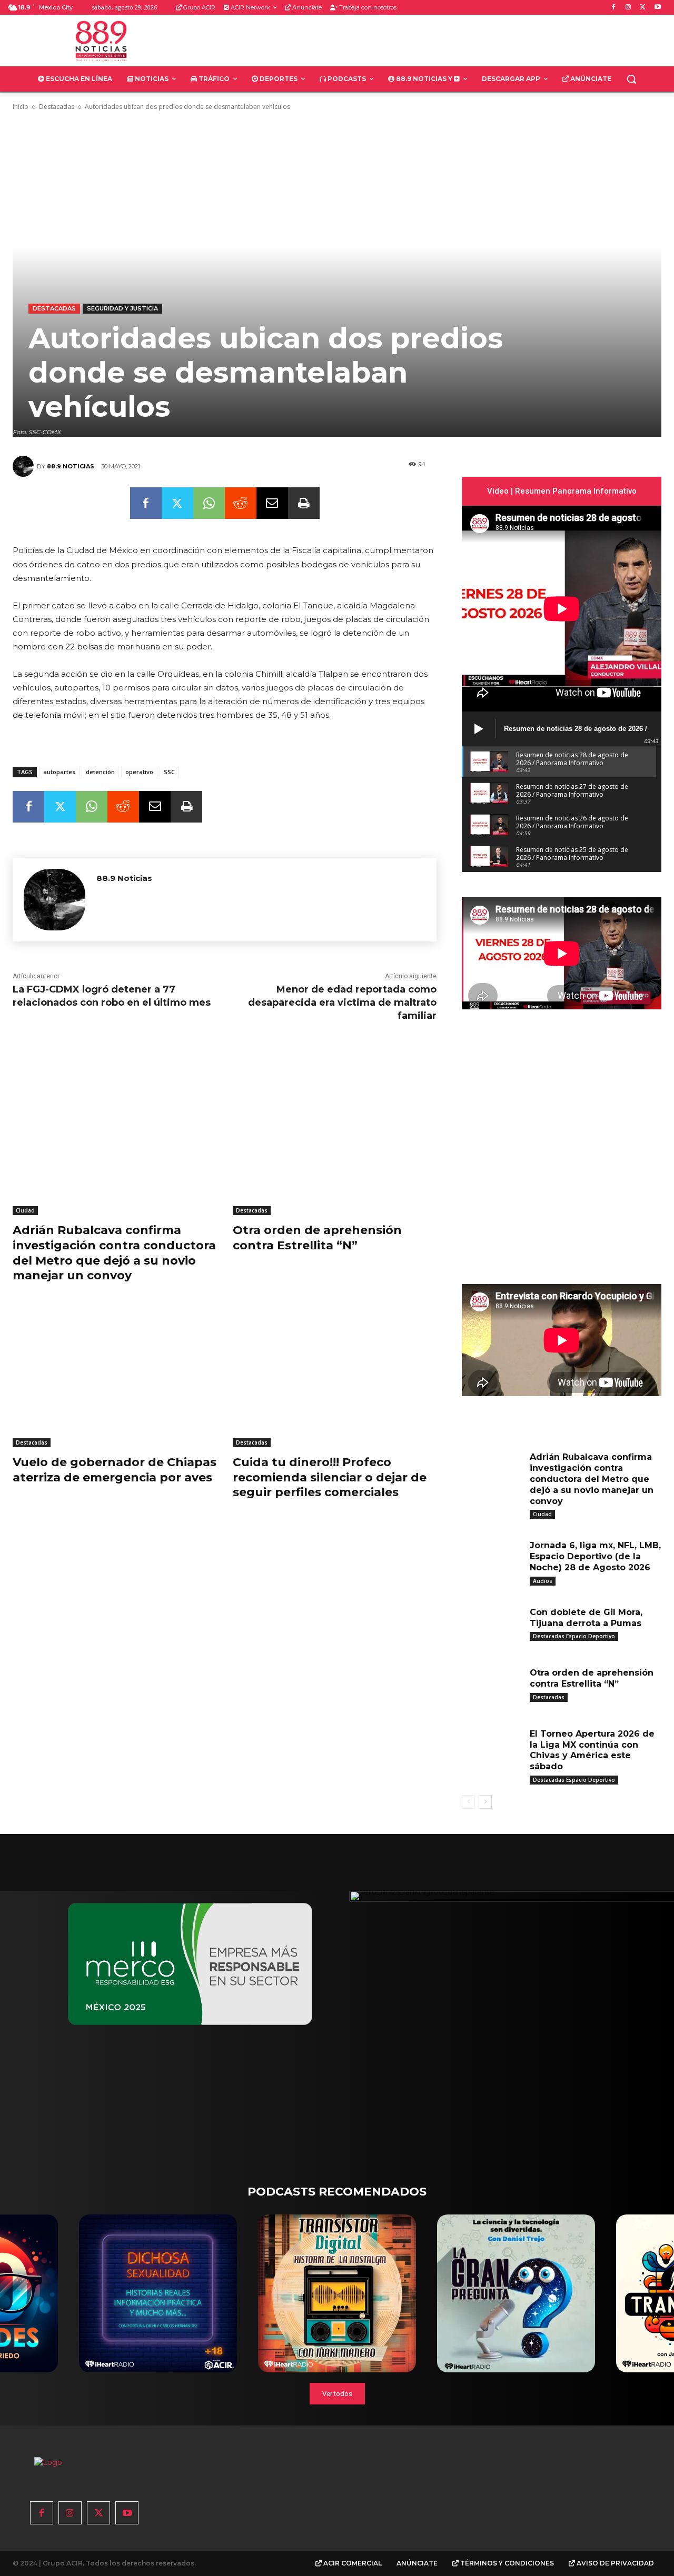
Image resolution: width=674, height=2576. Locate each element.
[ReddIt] (241, 503)
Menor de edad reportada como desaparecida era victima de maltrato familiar (342, 1003)
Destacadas (57, 107)
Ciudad (25, 1210)
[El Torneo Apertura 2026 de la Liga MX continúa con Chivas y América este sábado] (492, 1747)
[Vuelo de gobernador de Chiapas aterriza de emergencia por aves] (115, 1376)
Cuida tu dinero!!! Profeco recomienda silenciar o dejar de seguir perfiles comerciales (330, 1477)
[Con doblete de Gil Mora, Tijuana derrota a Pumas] (492, 1626)
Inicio (21, 107)
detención (100, 772)
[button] (631, 79)
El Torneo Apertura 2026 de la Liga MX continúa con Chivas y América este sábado (592, 1750)
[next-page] (485, 1802)
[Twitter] (643, 8)
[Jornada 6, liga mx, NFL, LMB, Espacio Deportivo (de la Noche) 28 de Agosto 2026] (492, 1559)
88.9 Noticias (71, 466)
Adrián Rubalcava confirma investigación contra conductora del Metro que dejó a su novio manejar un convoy (592, 1479)
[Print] (304, 503)
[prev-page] (468, 1802)
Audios (543, 1581)
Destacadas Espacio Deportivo (574, 1636)
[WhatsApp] (209, 503)
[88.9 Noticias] (25, 466)
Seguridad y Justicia (122, 308)
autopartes (59, 772)
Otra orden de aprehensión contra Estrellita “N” (317, 1238)
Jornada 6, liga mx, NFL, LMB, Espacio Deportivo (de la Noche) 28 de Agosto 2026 (595, 1556)
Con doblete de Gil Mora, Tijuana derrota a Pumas (586, 1618)
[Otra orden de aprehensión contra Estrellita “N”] (335, 1144)
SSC (169, 772)
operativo (139, 772)
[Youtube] (657, 8)
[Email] (272, 503)
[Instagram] (628, 8)
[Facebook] (614, 8)
